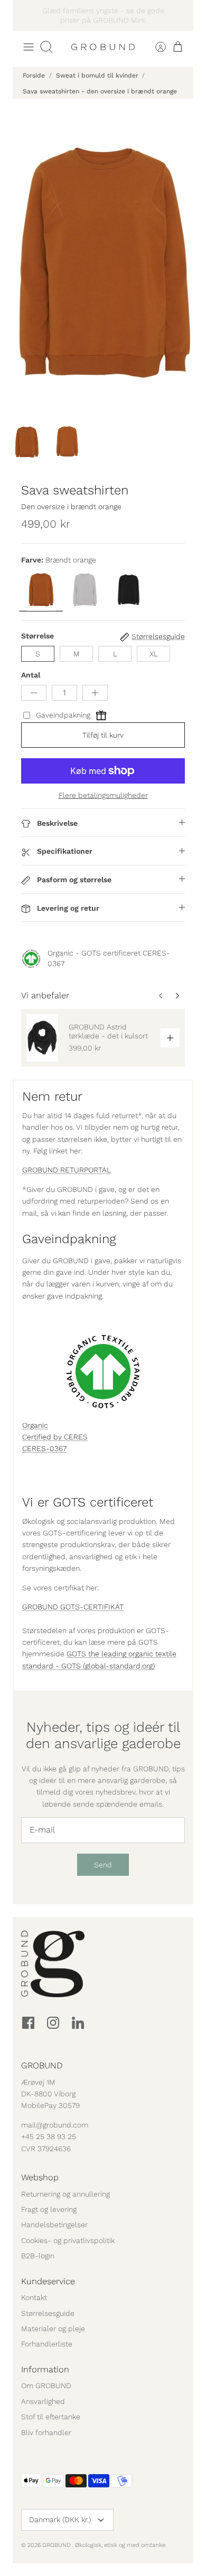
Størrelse (38, 636)
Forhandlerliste (47, 2344)
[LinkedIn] (78, 2023)
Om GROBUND (46, 2386)
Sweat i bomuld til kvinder (97, 75)
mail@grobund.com (55, 2125)
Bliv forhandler (46, 2432)
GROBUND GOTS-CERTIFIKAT (73, 1607)
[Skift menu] (29, 47)
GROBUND (57, 2545)
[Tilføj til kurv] (170, 1038)
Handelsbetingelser (54, 2225)
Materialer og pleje (53, 2329)
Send (103, 1865)
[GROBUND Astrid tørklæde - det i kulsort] (42, 1038)
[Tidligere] (26, 15)
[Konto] (154, 47)
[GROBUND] (103, 47)
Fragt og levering (49, 2209)
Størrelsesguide (48, 2313)
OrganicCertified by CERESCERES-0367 (55, 1437)
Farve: (32, 560)
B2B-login (38, 2256)
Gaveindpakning (63, 715)
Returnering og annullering (65, 2194)
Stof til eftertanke (51, 2417)
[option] (103, 260)
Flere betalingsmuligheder (103, 795)
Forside (34, 75)
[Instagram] (53, 2023)
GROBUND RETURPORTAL (67, 1170)
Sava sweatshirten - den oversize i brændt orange (100, 91)
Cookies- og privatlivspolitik (68, 2240)
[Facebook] (28, 2023)
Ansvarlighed (43, 2401)
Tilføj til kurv (103, 735)
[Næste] (180, 15)
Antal (31, 675)
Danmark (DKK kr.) (60, 2520)
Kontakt (34, 2297)
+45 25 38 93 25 (49, 2136)
